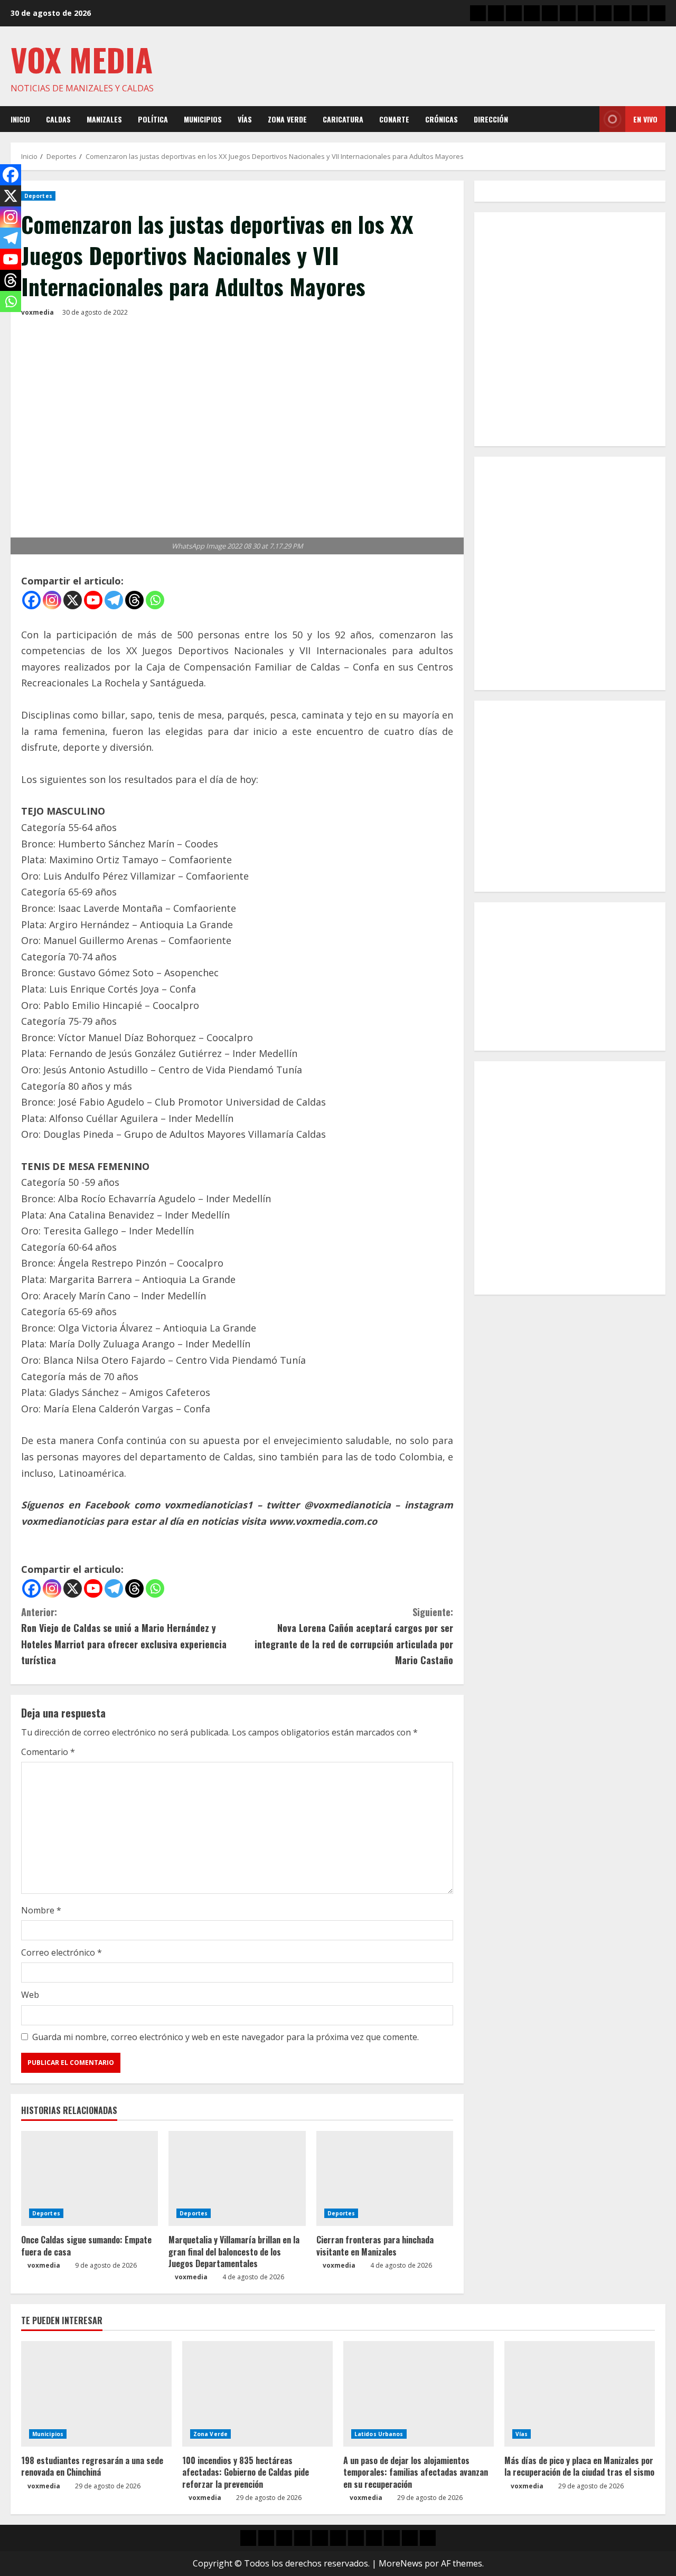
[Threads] (134, 600)
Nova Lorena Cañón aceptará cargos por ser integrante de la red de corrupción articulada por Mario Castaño (354, 1636)
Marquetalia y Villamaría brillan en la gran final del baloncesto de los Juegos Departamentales (234, 2252)
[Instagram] (52, 600)
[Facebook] (31, 600)
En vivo (645, 119)
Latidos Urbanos (379, 2434)
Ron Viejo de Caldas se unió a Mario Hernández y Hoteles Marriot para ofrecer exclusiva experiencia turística (124, 1636)
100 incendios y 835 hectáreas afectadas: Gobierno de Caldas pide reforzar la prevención (246, 2472)
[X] (73, 600)
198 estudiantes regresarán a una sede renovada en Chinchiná (92, 2466)
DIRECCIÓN (491, 119)
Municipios (203, 119)
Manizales (104, 119)
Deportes (38, 196)
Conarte (394, 119)
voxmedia (37, 312)
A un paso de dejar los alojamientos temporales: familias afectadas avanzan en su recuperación (416, 2472)
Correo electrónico (62, 1952)
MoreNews (401, 2563)
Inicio (20, 119)
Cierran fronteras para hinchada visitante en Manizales (375, 2245)
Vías (245, 119)
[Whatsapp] (155, 600)
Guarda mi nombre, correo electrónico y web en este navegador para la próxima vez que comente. (226, 2037)
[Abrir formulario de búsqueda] (588, 119)
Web (30, 1995)
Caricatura (343, 119)
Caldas (58, 119)
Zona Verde (287, 119)
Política (153, 119)
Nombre (41, 1910)
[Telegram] (114, 600)
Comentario (48, 1752)
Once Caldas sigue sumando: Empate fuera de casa (86, 2245)
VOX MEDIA (82, 59)
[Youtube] (93, 600)
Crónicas (442, 119)
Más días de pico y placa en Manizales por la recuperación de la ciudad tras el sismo (579, 2466)
